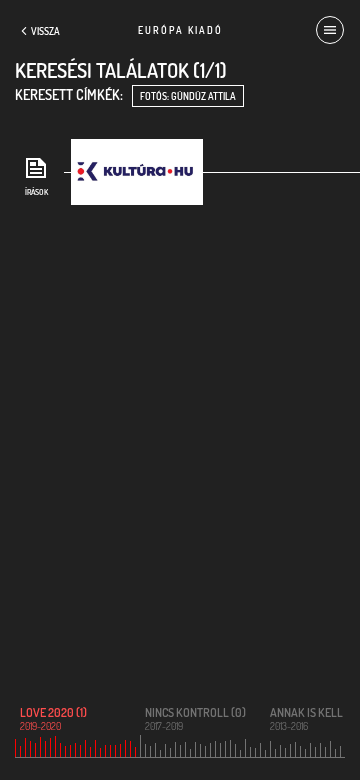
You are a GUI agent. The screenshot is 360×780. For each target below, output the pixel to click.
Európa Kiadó (180, 30)
